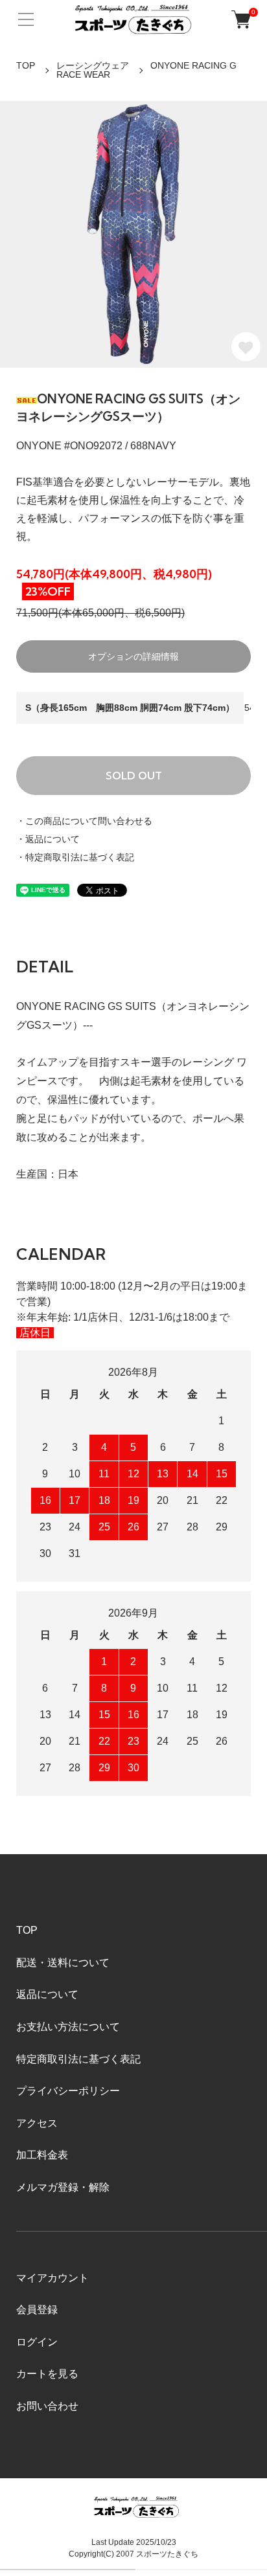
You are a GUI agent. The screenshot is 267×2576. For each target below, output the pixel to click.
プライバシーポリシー (68, 2091)
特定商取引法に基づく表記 (78, 2059)
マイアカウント (52, 2278)
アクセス (37, 2123)
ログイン (37, 2342)
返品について (47, 1994)
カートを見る (47, 2374)
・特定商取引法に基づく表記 (75, 857)
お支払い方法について (68, 2027)
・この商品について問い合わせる (84, 821)
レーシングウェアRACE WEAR (93, 70)
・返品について (48, 839)
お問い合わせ (47, 2406)
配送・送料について (63, 1963)
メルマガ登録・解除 (63, 2187)
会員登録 (37, 2310)
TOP (26, 65)
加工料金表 (42, 2155)
